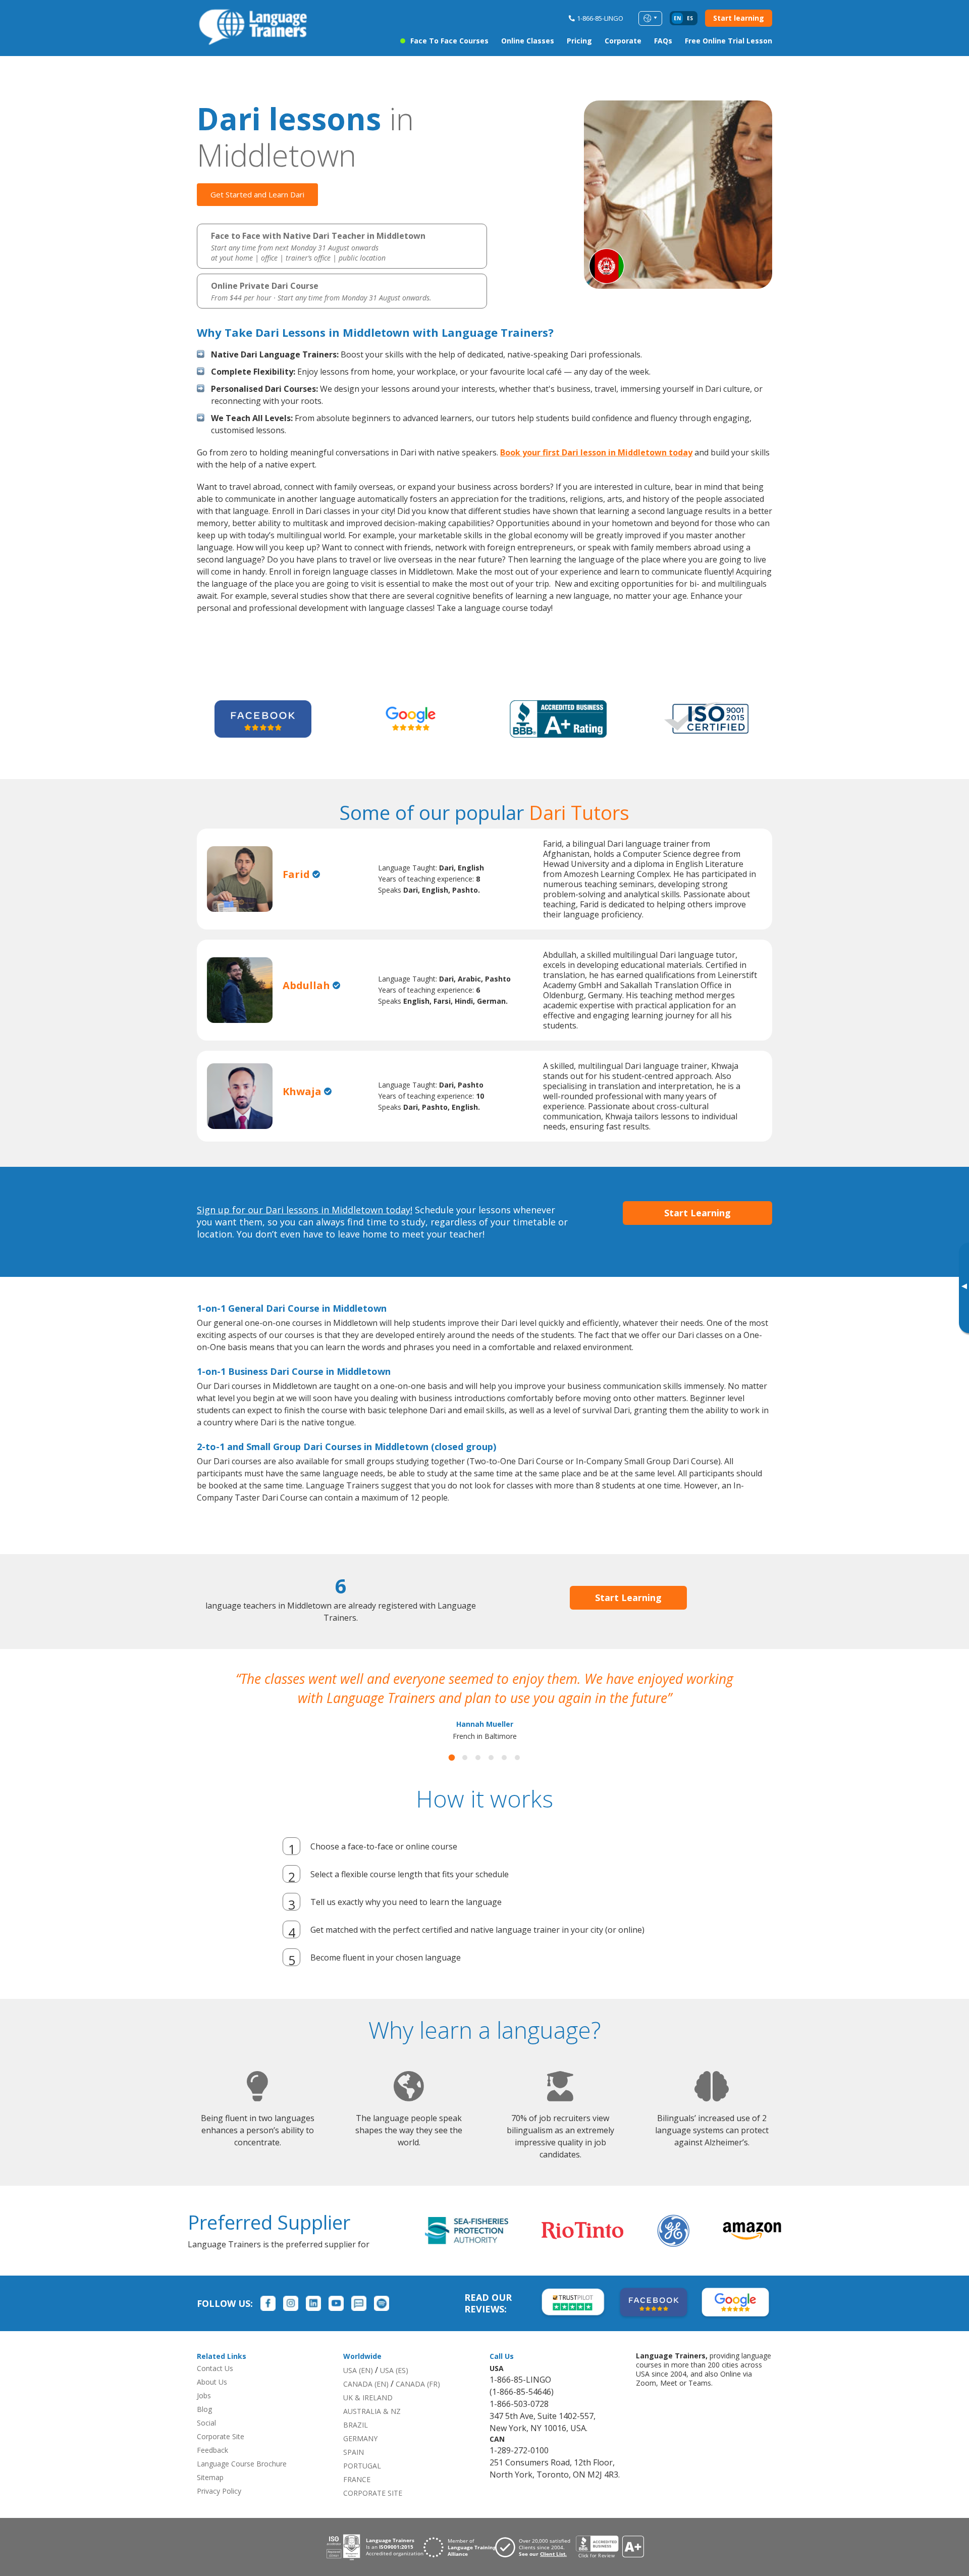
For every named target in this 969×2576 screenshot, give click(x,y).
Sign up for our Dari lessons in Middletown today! (305, 1210)
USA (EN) (358, 2389)
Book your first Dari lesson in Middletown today (596, 452)
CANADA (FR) (418, 2403)
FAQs (663, 41)
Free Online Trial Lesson (729, 41)
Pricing (579, 41)
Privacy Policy (219, 2510)
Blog (204, 2428)
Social (206, 2442)
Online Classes (528, 41)
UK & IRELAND (368, 2417)
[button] (452, 1777)
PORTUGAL (362, 2485)
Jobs (204, 2415)
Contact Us (215, 2387)
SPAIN (354, 2471)
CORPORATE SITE (373, 2512)
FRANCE (357, 2498)
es (690, 18)
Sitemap (210, 2496)
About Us (212, 2401)
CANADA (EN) (366, 2403)
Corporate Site (221, 2456)
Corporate (623, 41)
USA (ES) (394, 2389)
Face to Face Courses (449, 41)
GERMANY (360, 2458)
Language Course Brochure (242, 2483)
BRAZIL (356, 2444)
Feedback (212, 2469)
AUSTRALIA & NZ (372, 2430)
